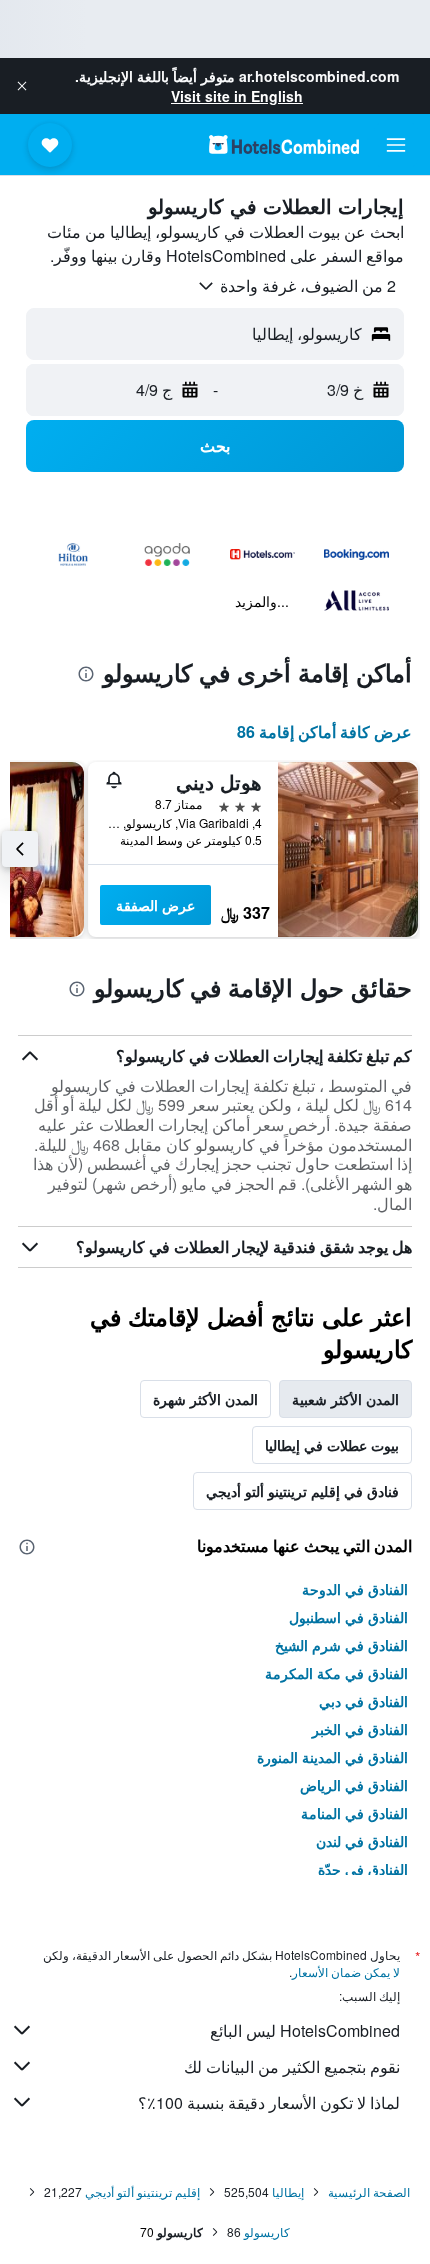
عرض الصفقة (155, 905)
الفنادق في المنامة (354, 1813)
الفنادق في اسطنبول (348, 1617)
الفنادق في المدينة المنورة (332, 1757)
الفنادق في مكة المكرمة (336, 1673)
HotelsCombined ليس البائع (305, 2030)
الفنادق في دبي (363, 1701)
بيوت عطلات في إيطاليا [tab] (332, 1445)
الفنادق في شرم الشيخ (341, 1645)
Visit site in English (237, 96)
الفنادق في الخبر (360, 1729)
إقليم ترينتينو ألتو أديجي (142, 2191)
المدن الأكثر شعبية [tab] (345, 1399)
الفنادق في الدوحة (355, 1589)
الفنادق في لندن (362, 1841)
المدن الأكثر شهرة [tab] (205, 1399)
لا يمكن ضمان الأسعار (346, 1971)
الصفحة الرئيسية (369, 2191)
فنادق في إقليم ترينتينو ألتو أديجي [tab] (302, 1491)
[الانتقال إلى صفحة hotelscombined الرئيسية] (284, 144)
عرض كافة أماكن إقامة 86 (324, 731)
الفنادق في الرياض (354, 1785)
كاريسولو (267, 2231)
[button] (22, 86)
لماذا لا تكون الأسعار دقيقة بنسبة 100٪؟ (269, 2102)
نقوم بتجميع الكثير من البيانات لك (292, 2066)
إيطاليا (288, 2191)
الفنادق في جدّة (363, 1869)
